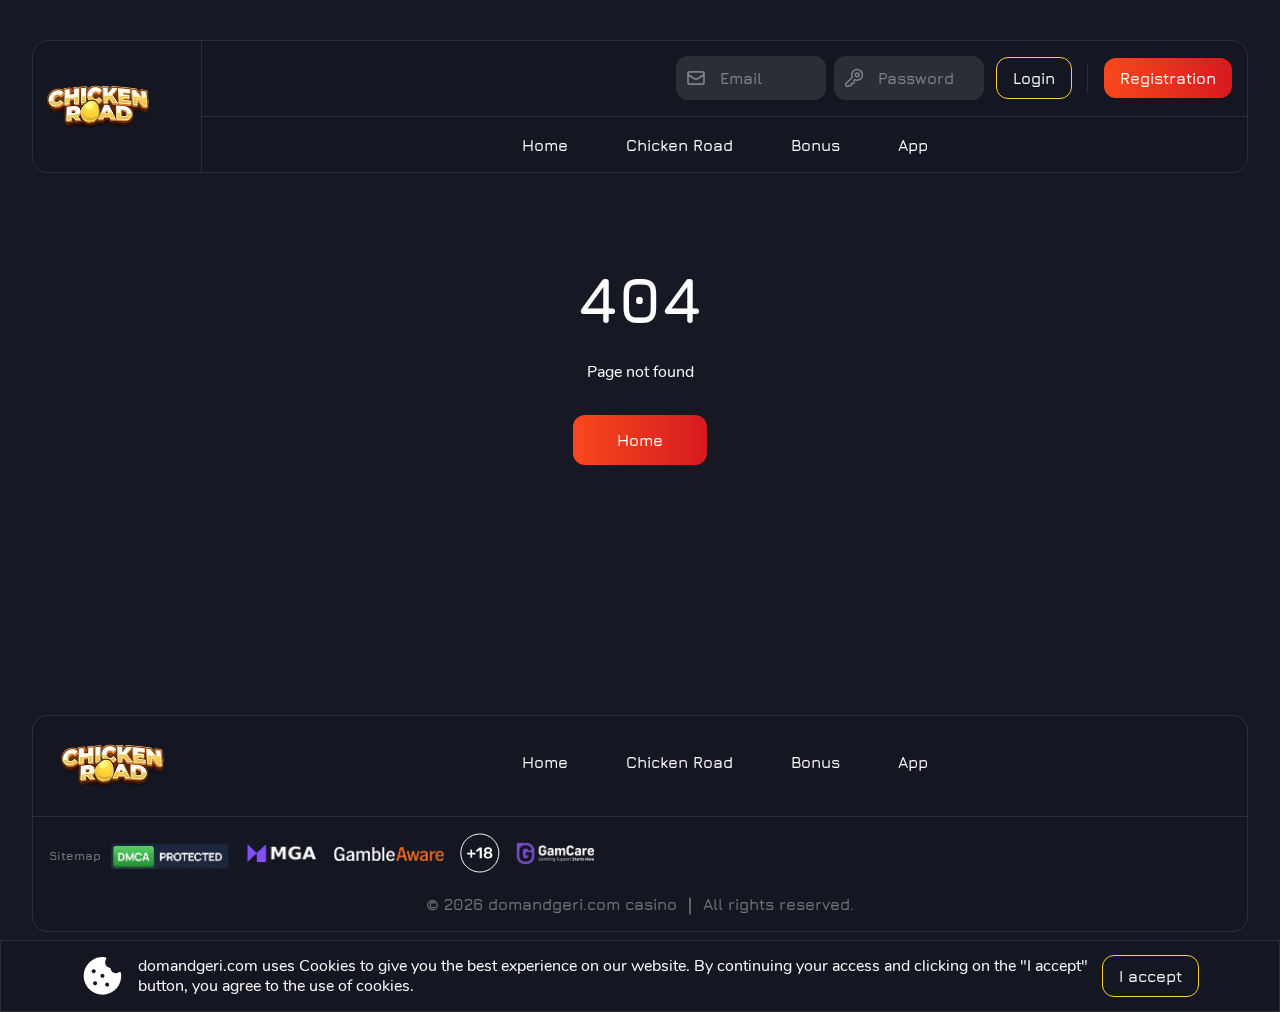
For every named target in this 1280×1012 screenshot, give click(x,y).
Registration (1168, 78)
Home (545, 145)
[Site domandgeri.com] (117, 106)
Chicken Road (679, 145)
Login (1034, 78)
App (913, 145)
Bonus (815, 145)
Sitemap (75, 855)
